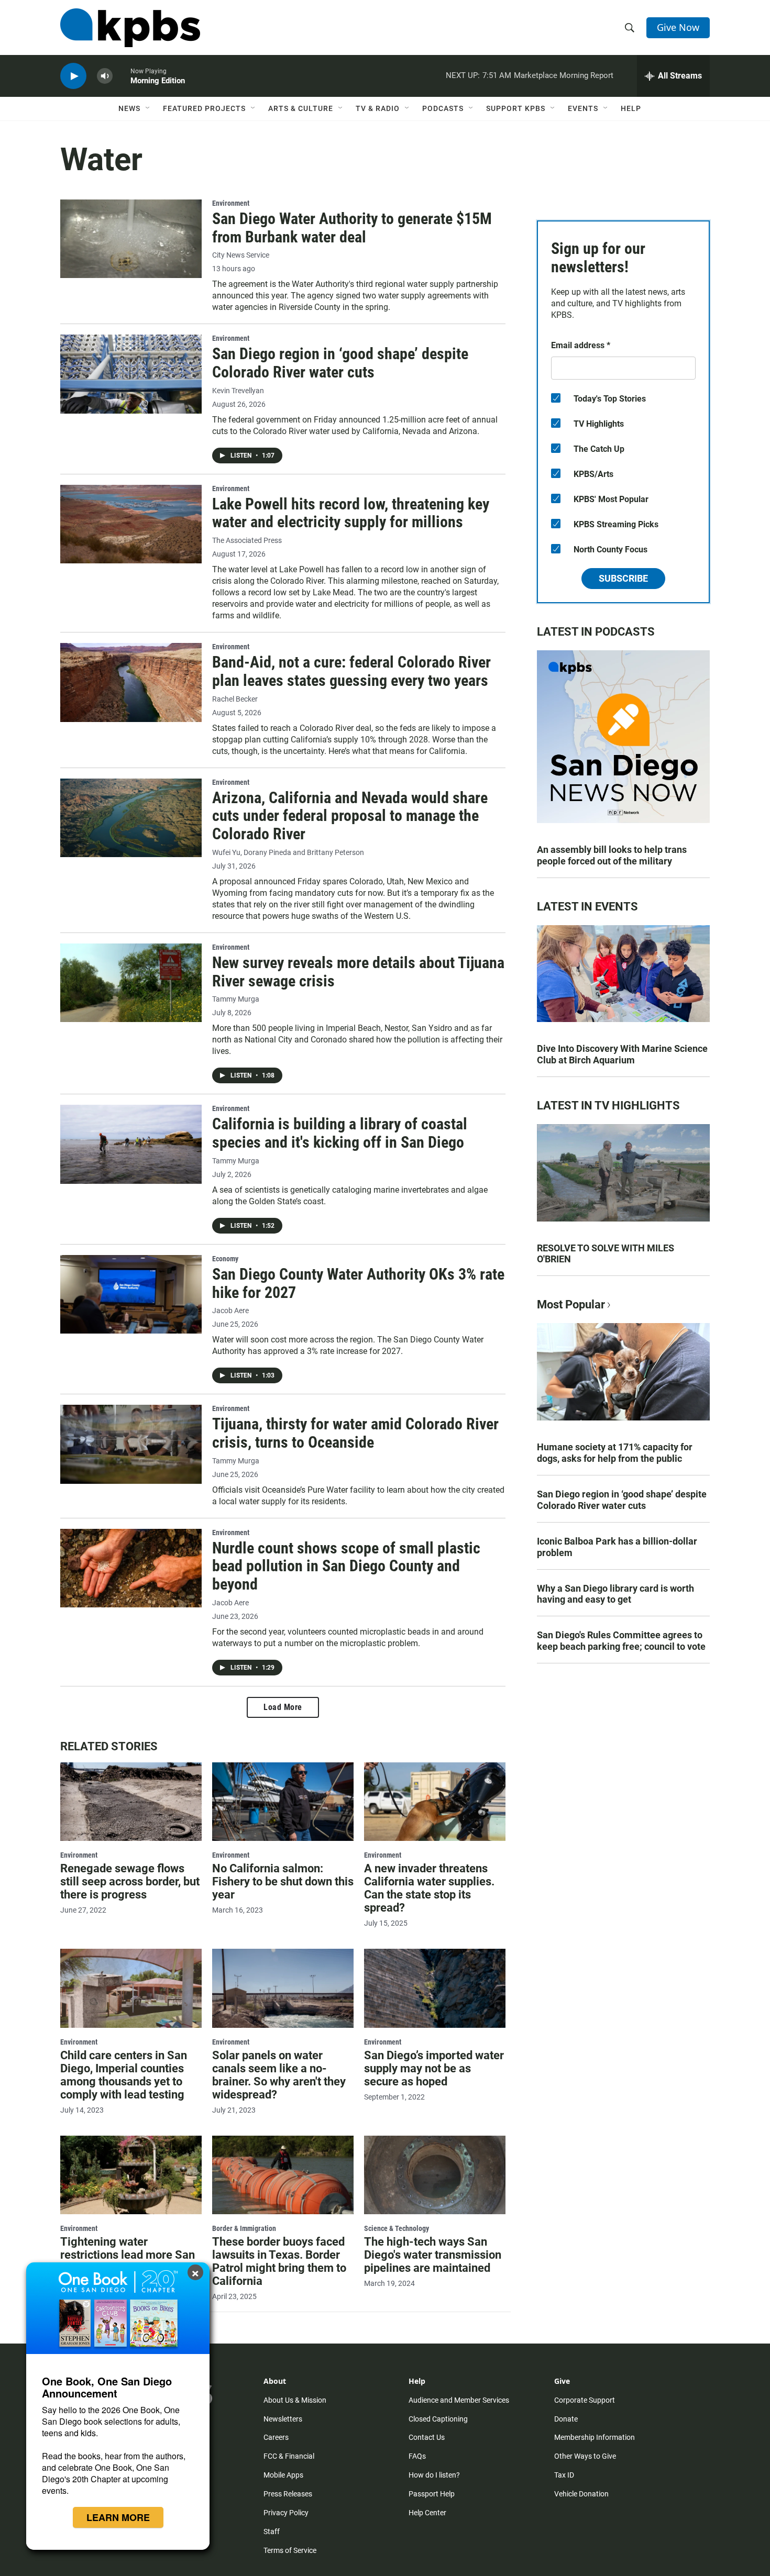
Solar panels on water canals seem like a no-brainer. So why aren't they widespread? (279, 2075)
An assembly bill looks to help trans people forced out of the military (612, 855)
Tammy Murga (236, 999)
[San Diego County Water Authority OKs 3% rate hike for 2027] (131, 1294)
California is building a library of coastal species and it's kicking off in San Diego (340, 1133)
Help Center (427, 2513)
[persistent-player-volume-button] (105, 76)
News (129, 108)
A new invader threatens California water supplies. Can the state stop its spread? (429, 1888)
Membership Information (595, 2437)
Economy (225, 1259)
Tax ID (564, 2475)
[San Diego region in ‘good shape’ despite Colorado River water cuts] (131, 374)
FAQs (417, 2456)
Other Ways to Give (585, 2456)
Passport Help (432, 2494)
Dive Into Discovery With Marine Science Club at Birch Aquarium (622, 1054)
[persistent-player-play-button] (73, 76)
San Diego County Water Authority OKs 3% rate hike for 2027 (358, 1283)
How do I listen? (434, 2475)
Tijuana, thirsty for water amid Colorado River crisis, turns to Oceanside (355, 1433)
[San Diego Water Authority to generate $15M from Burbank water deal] (131, 239)
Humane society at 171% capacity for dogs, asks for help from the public (615, 1453)
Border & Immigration (244, 2228)
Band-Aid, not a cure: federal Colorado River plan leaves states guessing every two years (351, 671)
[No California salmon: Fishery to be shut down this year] (283, 1802)
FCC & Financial (289, 2456)
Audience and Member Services (459, 2400)
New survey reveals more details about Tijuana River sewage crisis (358, 972)
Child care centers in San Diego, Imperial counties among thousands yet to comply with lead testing (124, 2075)
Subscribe (623, 578)
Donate (566, 2419)
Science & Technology (397, 2228)
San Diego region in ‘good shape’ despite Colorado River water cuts (340, 363)
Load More (283, 1707)
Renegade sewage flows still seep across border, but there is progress (130, 1881)
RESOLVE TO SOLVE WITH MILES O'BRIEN (606, 1254)
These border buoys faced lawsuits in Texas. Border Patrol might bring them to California (279, 2261)
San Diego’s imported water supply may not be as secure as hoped (434, 2068)
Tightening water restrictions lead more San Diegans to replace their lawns (128, 2261)
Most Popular (571, 1304)
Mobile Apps (283, 2475)
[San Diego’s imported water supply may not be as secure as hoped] (435, 1988)
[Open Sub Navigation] (148, 108)
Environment (231, 203)
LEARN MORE (118, 2517)
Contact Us (427, 2437)
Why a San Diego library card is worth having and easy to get (615, 1594)
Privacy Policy (286, 2513)
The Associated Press (247, 541)
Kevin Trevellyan (238, 391)
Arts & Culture (301, 108)
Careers (276, 2437)
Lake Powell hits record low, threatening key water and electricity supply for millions (351, 513)
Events (583, 108)
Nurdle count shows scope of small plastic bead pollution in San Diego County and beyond (346, 1566)
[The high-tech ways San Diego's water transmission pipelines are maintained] (435, 2175)
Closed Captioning (438, 2419)
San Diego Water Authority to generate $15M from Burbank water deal (352, 228)
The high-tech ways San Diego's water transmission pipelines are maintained (433, 2255)
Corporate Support (585, 2400)
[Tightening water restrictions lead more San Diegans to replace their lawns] (131, 2175)
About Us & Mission (295, 2400)
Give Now (678, 27)
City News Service (241, 255)
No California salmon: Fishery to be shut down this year (283, 1881)
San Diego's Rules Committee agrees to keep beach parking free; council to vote (621, 1641)
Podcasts (443, 108)
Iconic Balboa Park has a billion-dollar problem (617, 1547)
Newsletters (283, 2419)
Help (631, 108)
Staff (272, 2531)
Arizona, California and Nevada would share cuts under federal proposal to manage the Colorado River (350, 816)
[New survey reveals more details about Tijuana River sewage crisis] (131, 983)
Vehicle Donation (581, 2494)
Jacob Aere (230, 1311)
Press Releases (288, 2494)
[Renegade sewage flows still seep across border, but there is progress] (131, 1802)
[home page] (130, 28)
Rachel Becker (235, 699)
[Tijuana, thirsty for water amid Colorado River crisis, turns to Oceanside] (131, 1444)
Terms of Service (290, 2550)
